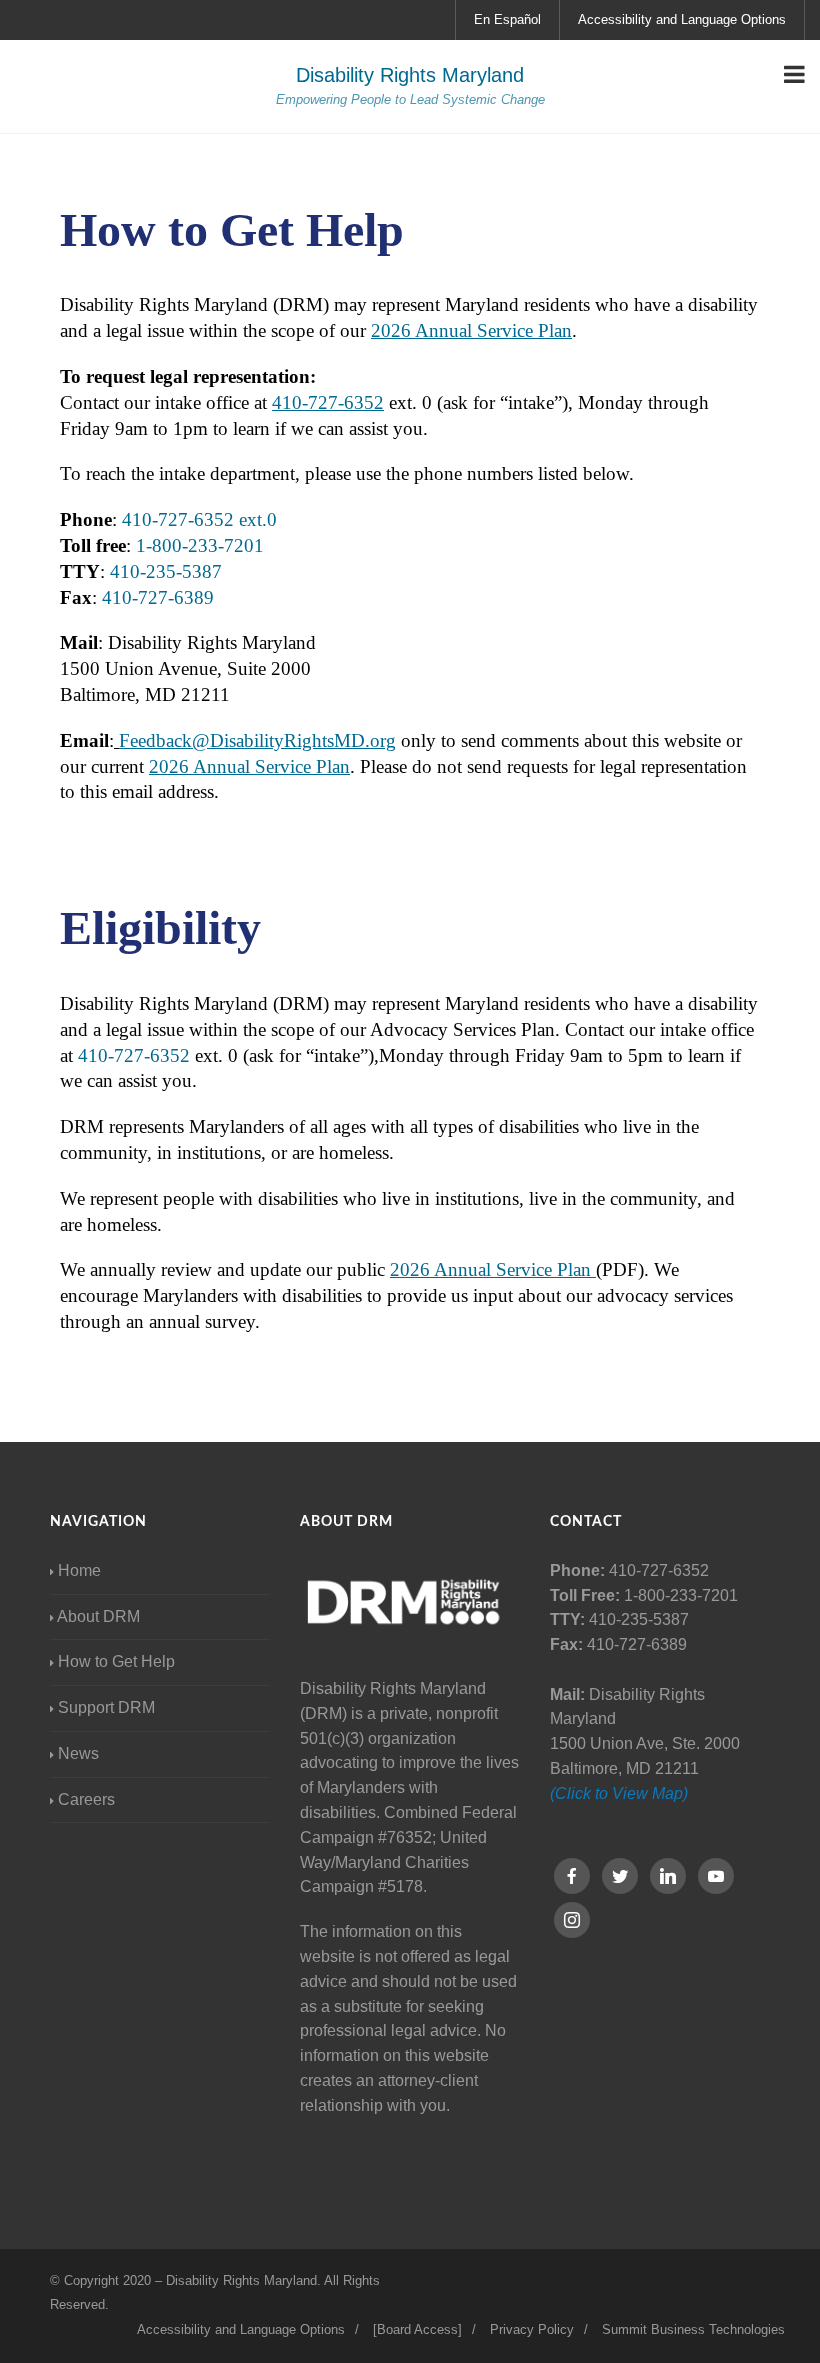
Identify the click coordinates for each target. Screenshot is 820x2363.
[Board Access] (417, 2329)
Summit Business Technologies (693, 2329)
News (78, 1753)
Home (79, 1570)
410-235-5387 (163, 571)
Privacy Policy (532, 2329)
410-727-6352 (328, 402)
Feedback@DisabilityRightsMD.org (257, 740)
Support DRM (106, 1707)
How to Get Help (116, 1661)
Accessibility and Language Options (682, 19)
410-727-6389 (158, 597)
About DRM (98, 1616)
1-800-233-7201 (200, 545)
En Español (507, 19)
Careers (86, 1799)
